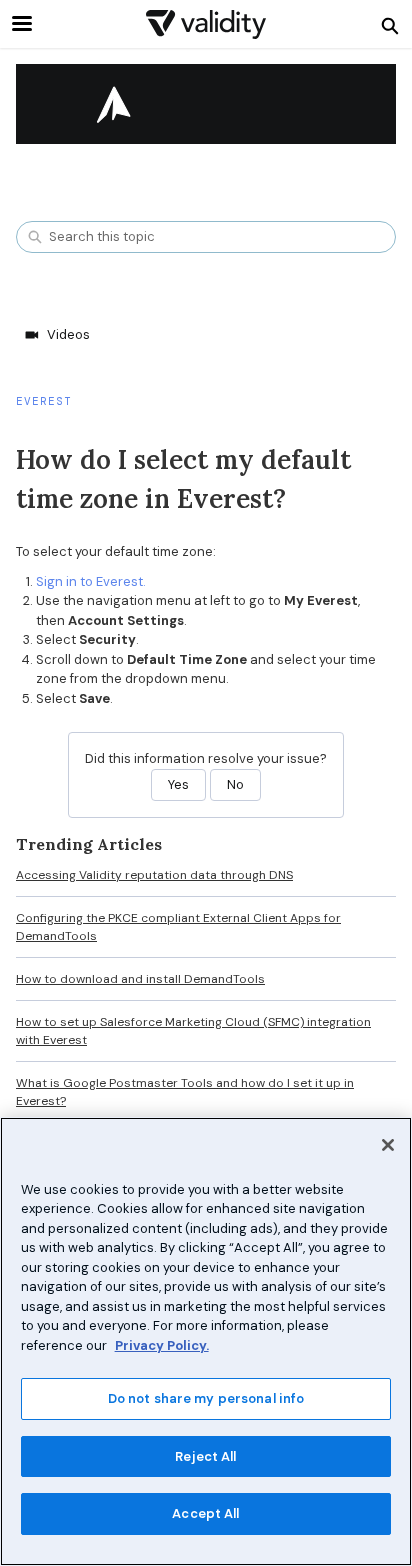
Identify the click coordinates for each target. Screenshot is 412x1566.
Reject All (205, 1456)
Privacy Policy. (162, 1345)
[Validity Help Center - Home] (206, 24)
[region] (206, 1341)
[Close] (388, 1145)
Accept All (205, 1513)
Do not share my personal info (206, 1398)
